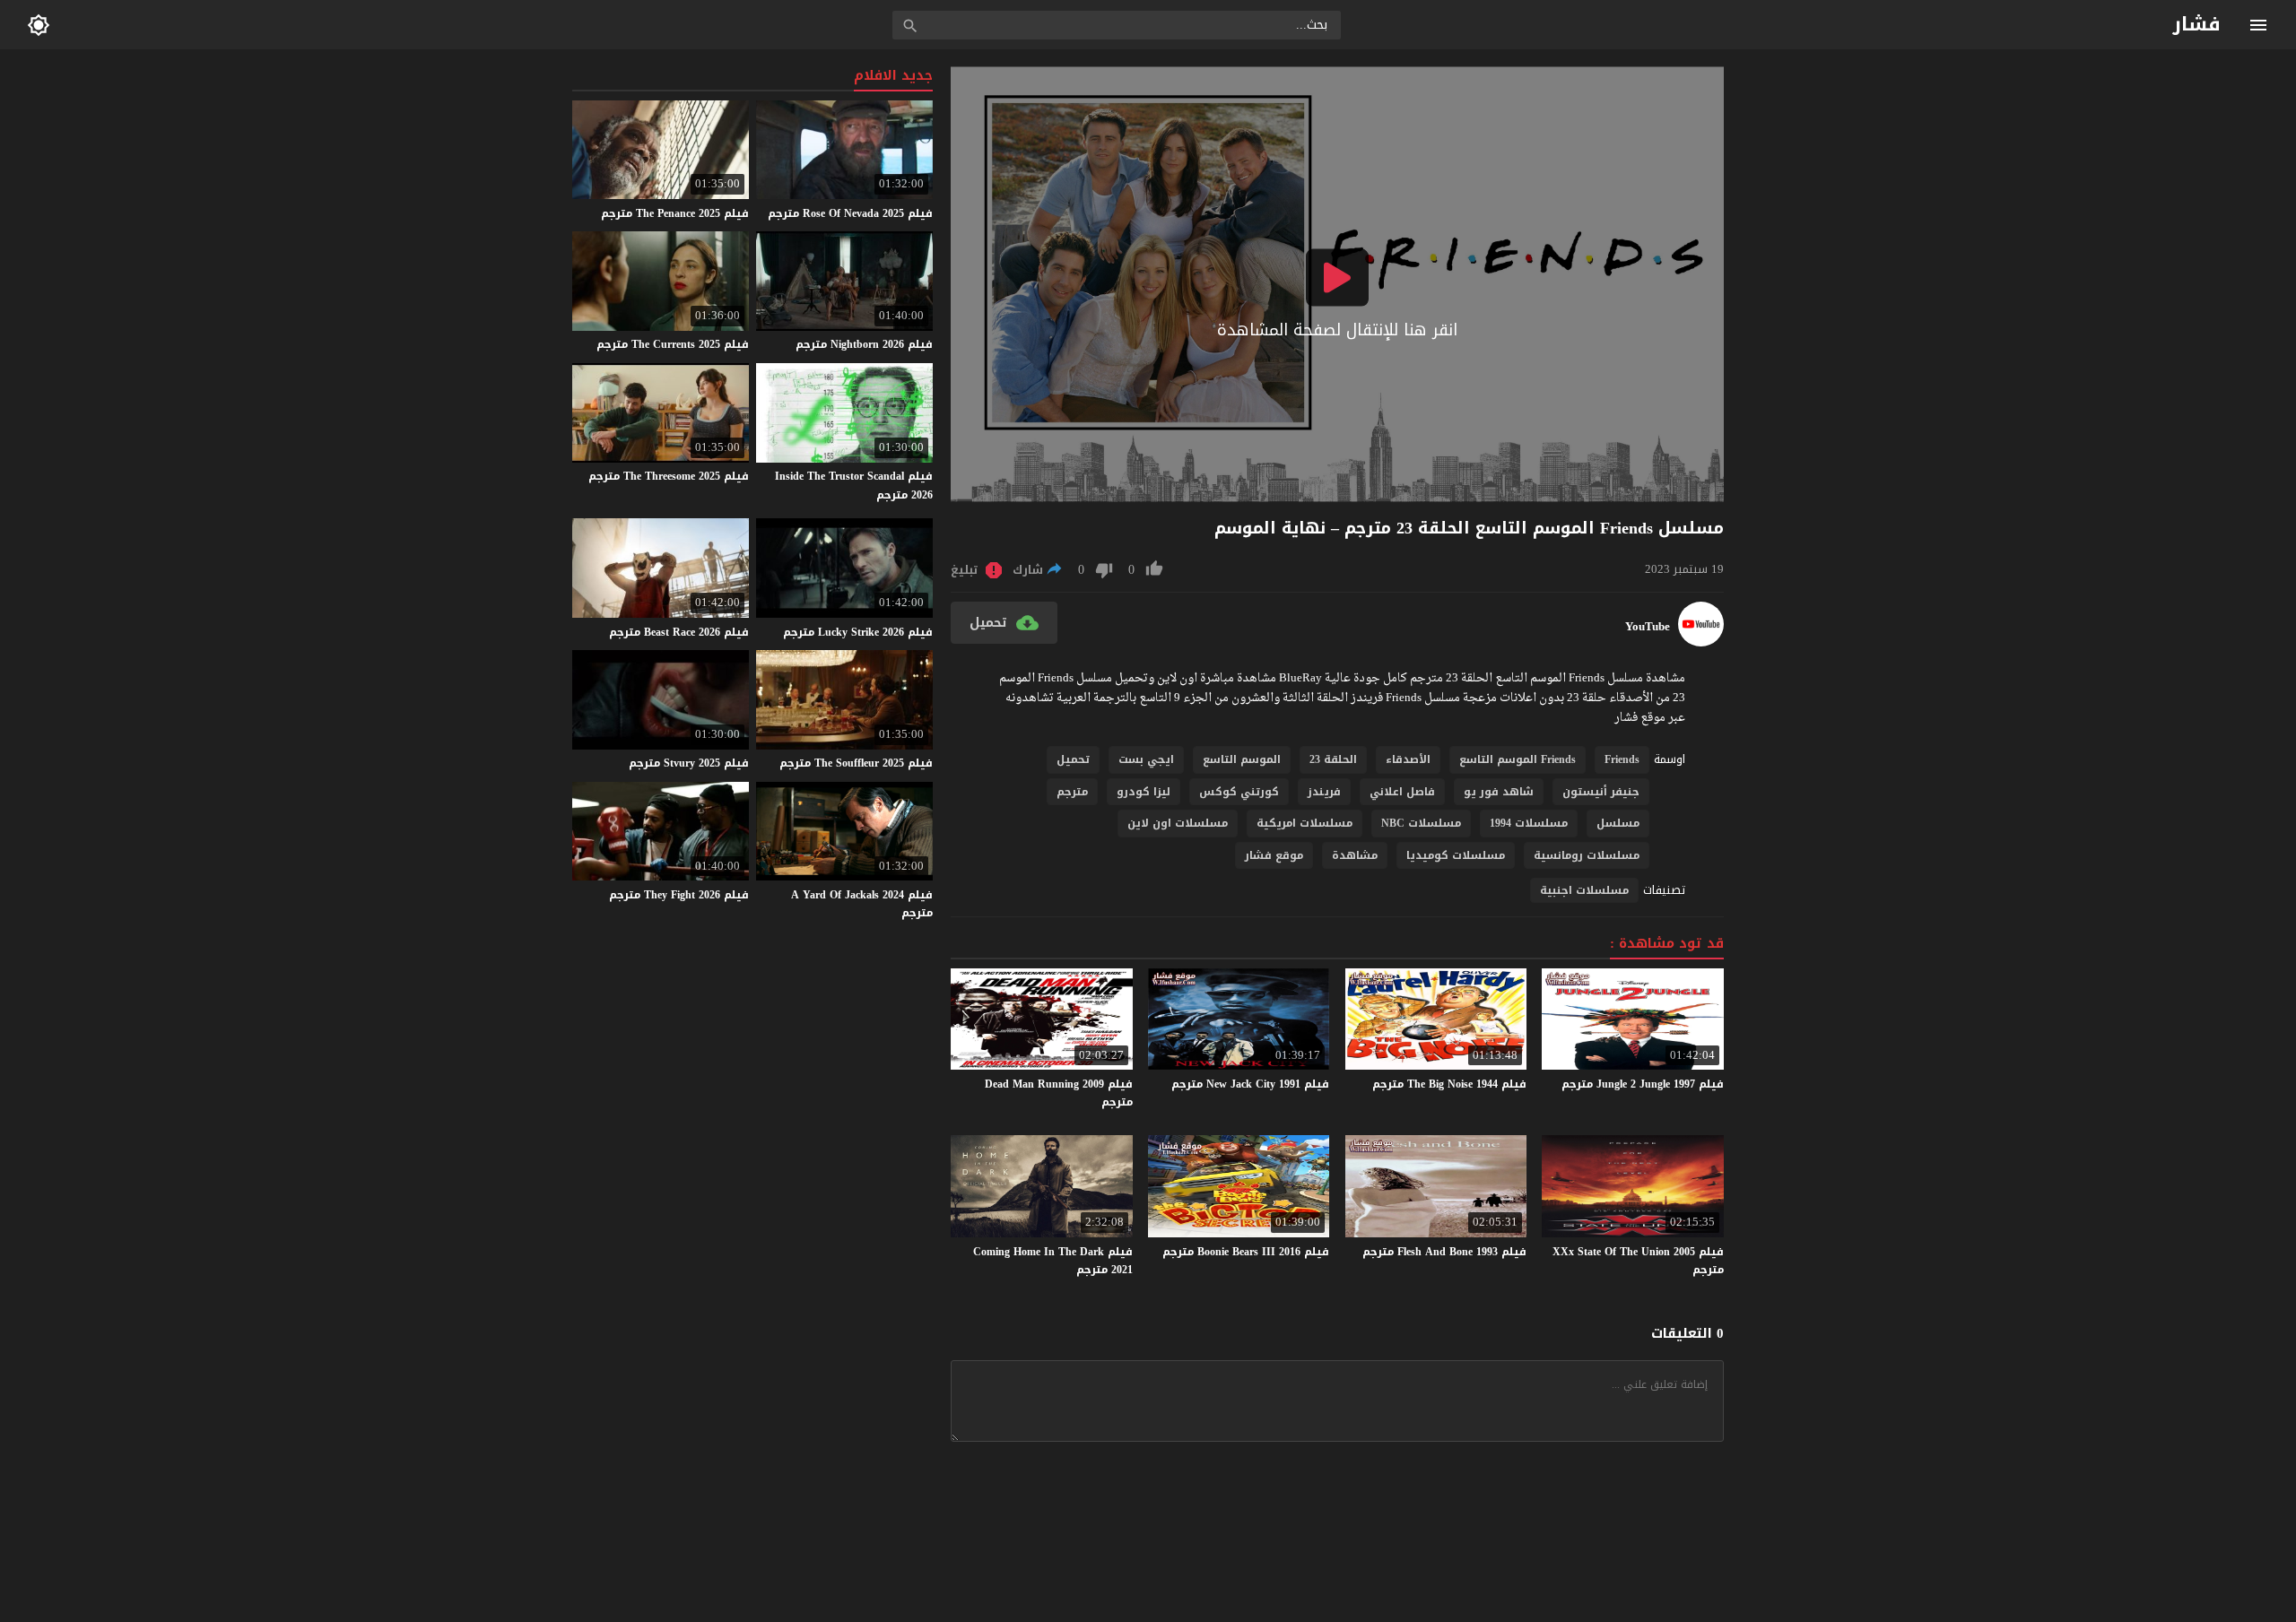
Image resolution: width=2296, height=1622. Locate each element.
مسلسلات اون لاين (1178, 823)
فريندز (1324, 792)
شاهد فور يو (1499, 792)
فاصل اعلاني (1402, 792)
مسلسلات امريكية (1305, 823)
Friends (1622, 759)
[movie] (1701, 642)
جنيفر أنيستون (1601, 792)
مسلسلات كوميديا (1456, 855)
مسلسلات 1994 (1529, 823)
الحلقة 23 (1333, 759)
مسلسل (1618, 823)
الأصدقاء (1408, 759)
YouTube (1648, 627)
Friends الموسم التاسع (1518, 759)
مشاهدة (1355, 855)
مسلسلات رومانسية (1587, 855)
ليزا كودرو (1144, 792)
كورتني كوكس (1239, 792)
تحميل (1073, 759)
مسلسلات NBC (1421, 823)
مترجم (1072, 792)
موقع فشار (1274, 855)
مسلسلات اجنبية (1584, 890)
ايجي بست (1146, 759)
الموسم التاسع (1242, 759)
